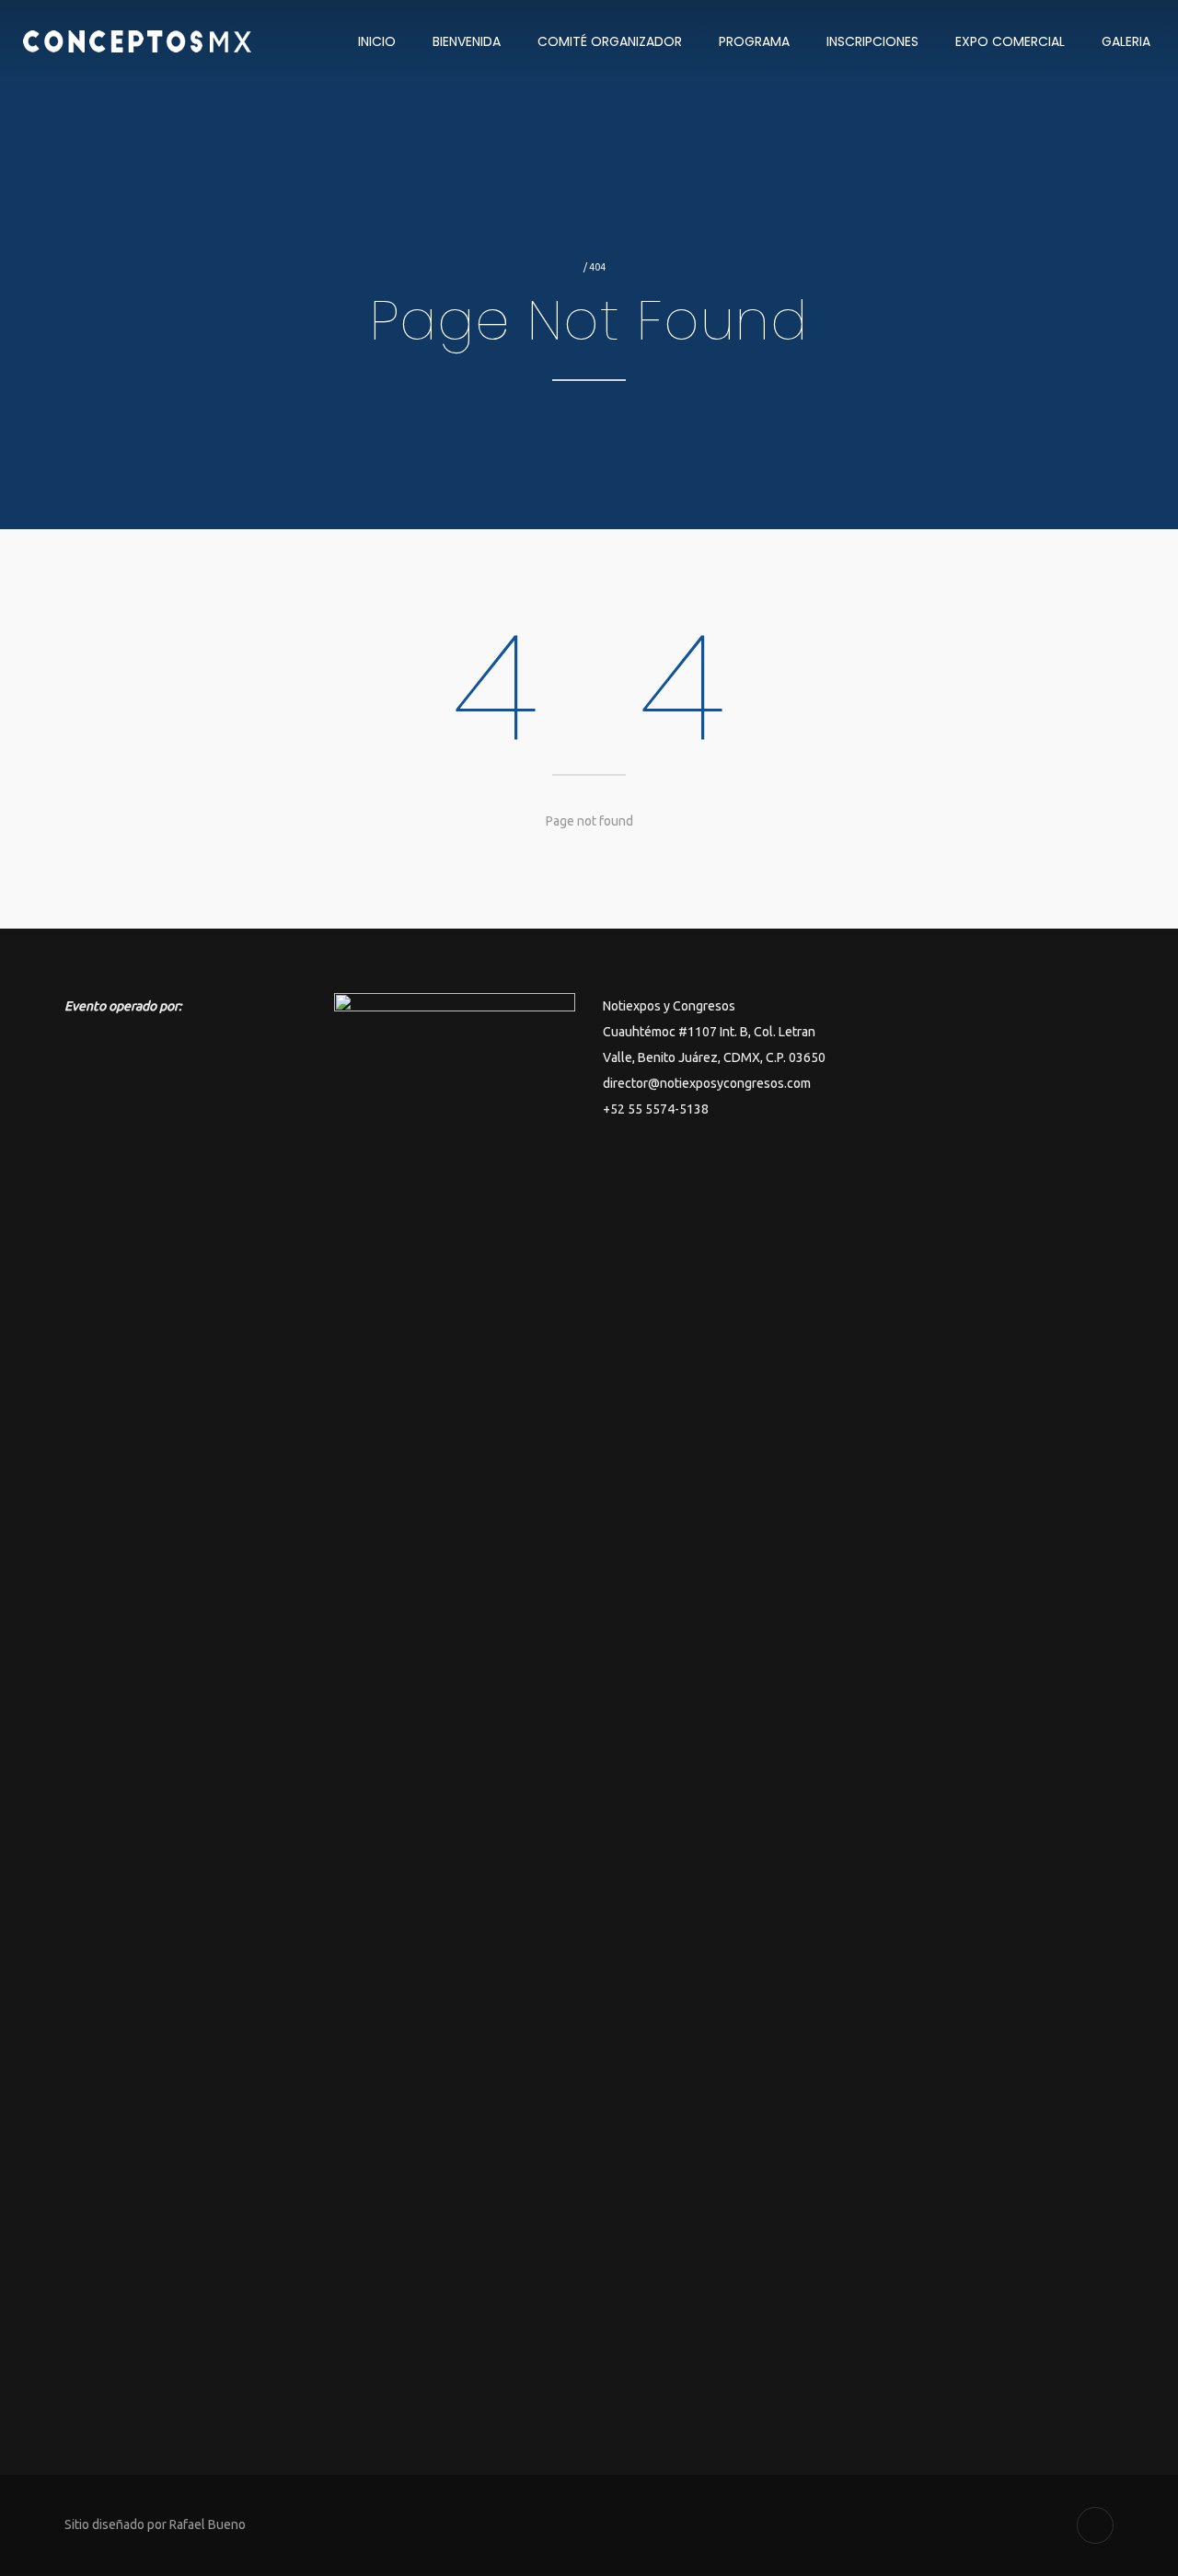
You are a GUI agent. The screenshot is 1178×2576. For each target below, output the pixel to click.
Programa (754, 41)
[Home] (167, 41)
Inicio (377, 41)
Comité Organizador (610, 41)
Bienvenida (467, 41)
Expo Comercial (1010, 41)
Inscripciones (872, 41)
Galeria (1126, 41)
